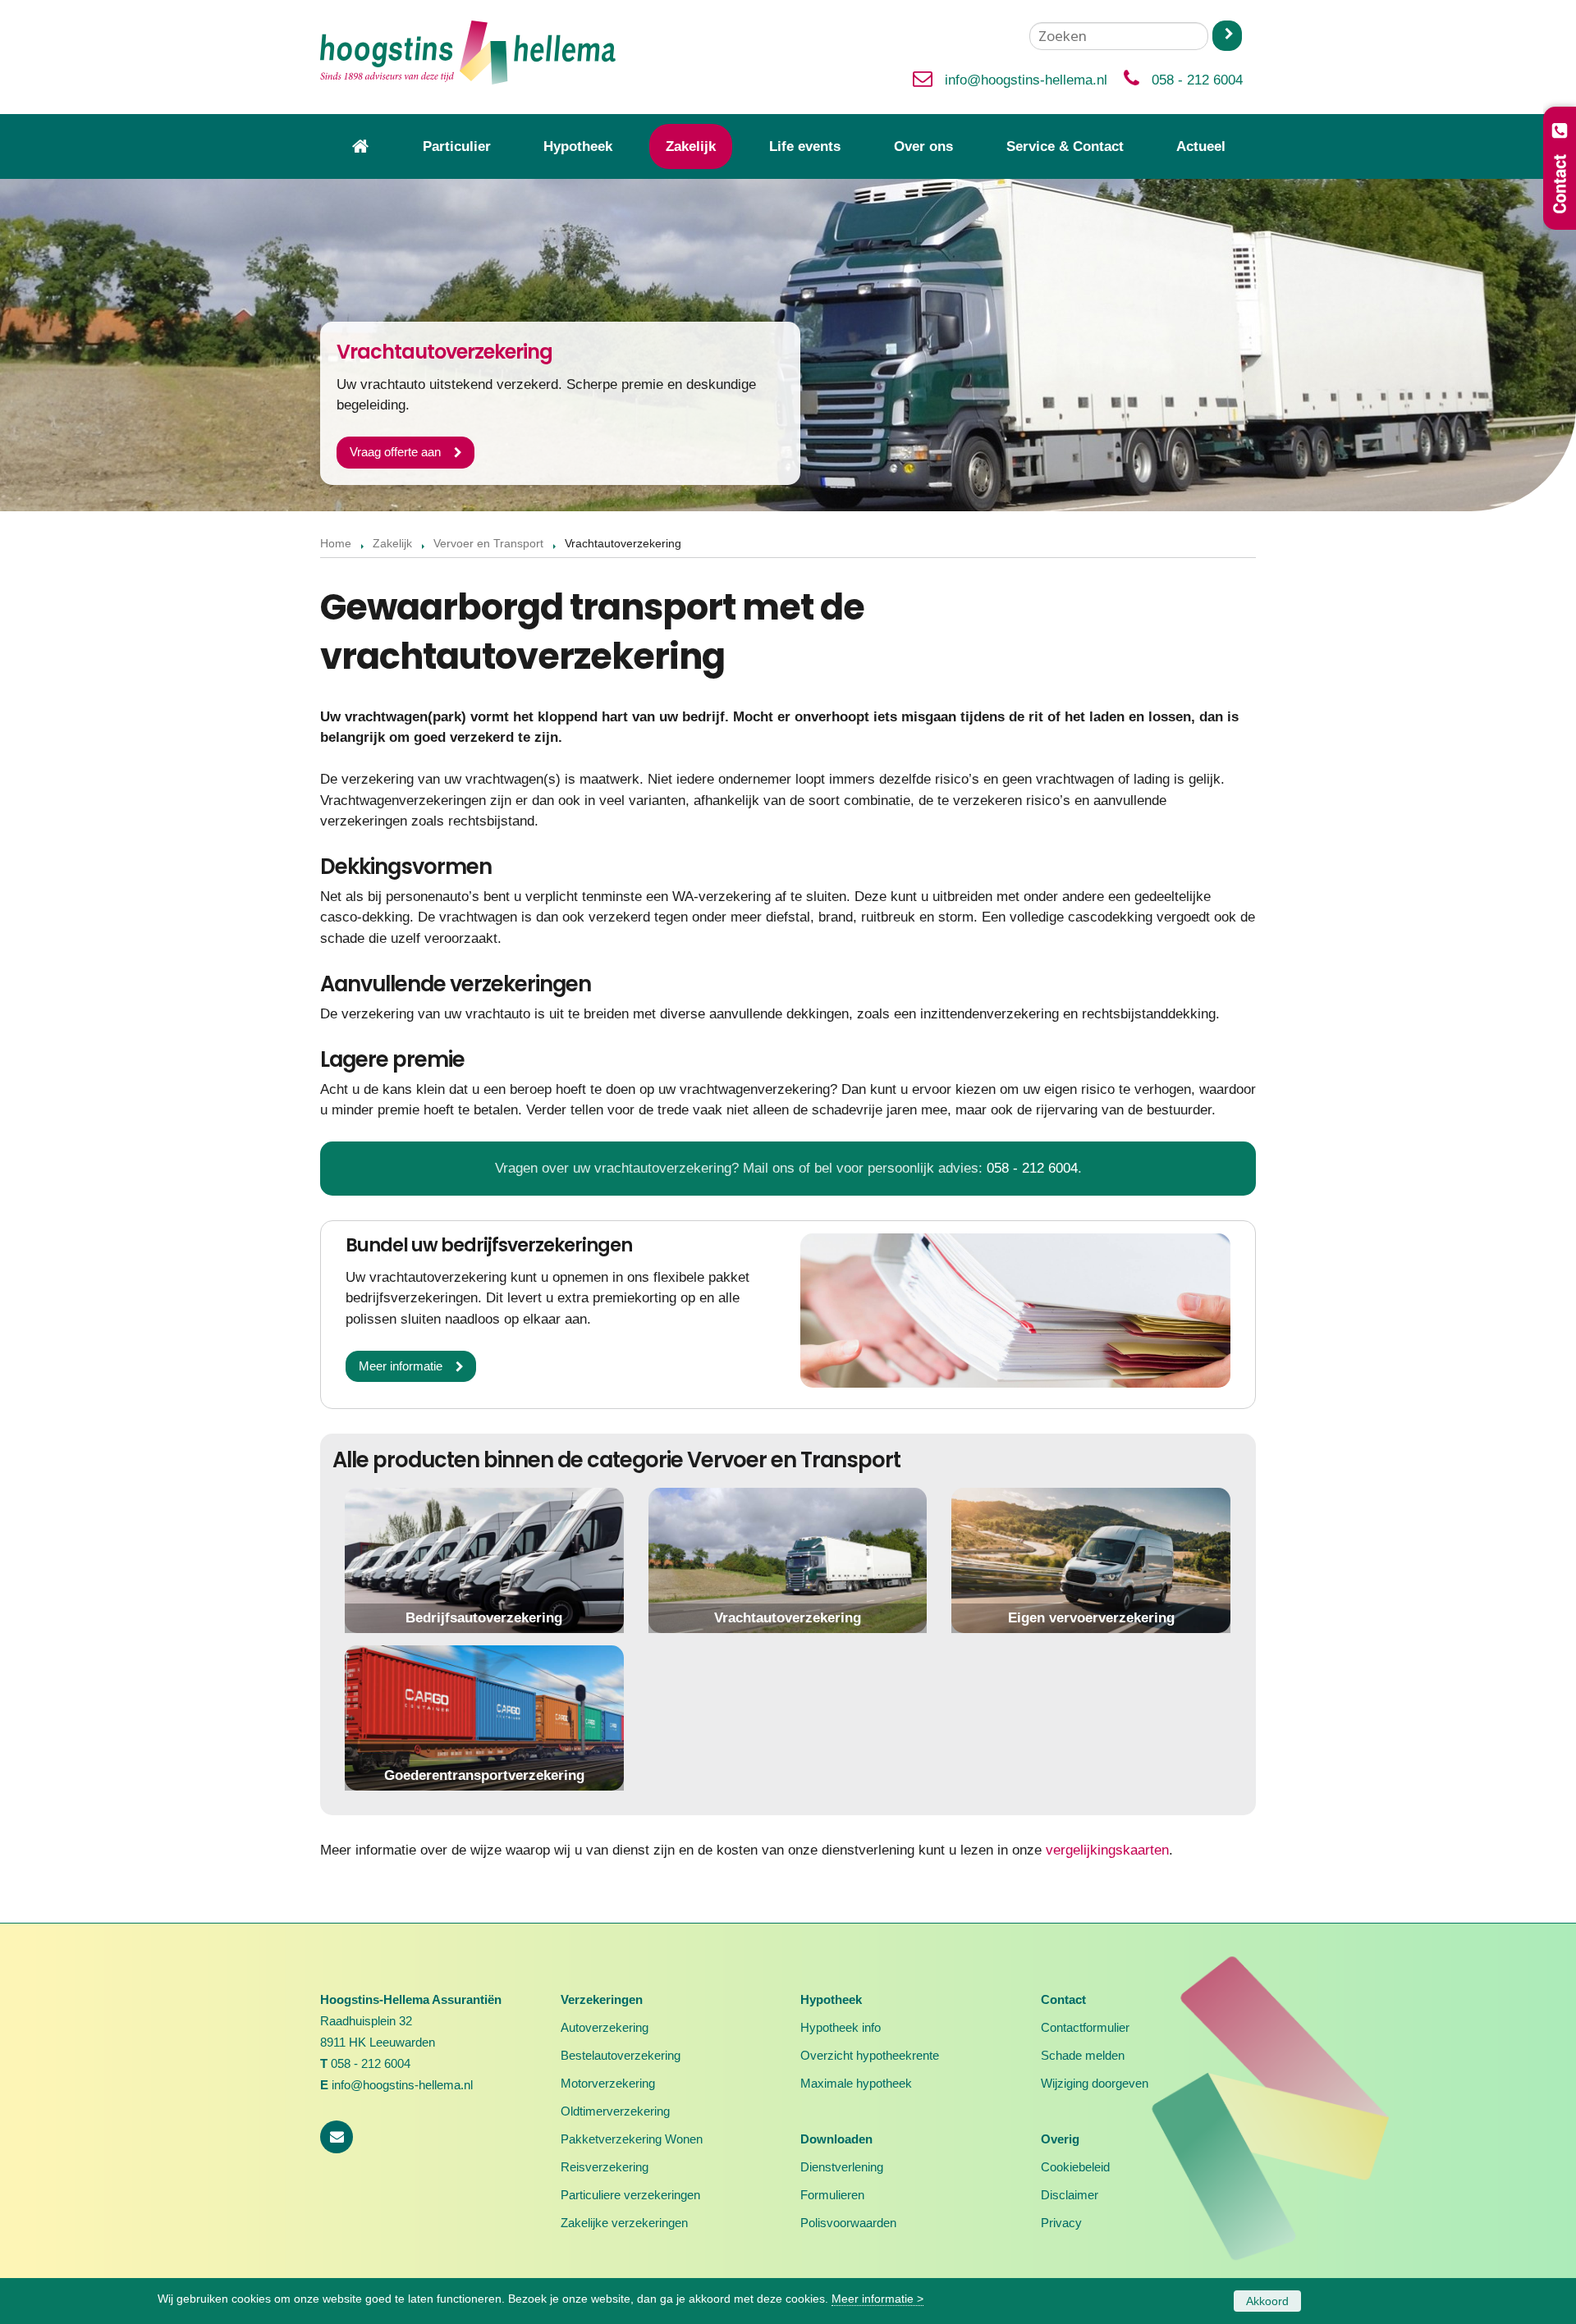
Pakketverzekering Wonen (632, 2139)
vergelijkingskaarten (1107, 1850)
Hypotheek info (841, 2027)
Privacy (1061, 2223)
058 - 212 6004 (1197, 80)
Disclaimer (1070, 2195)
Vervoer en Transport (488, 544)
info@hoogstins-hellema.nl (1026, 80)
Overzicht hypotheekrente (870, 2055)
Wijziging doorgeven (1095, 2083)
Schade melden (1083, 2055)
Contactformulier (1085, 2027)
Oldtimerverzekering (615, 2111)
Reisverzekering (605, 2167)
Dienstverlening (842, 2167)
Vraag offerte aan (395, 452)
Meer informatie (401, 1366)
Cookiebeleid (1075, 2167)
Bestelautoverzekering (621, 2055)
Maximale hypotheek (856, 2083)
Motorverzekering (608, 2083)
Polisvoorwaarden (848, 2223)
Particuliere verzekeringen (630, 2195)
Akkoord (1267, 2301)
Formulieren (832, 2195)
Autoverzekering (605, 2027)
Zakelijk (392, 544)
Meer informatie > (877, 2299)
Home (336, 544)
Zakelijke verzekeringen (624, 2223)
